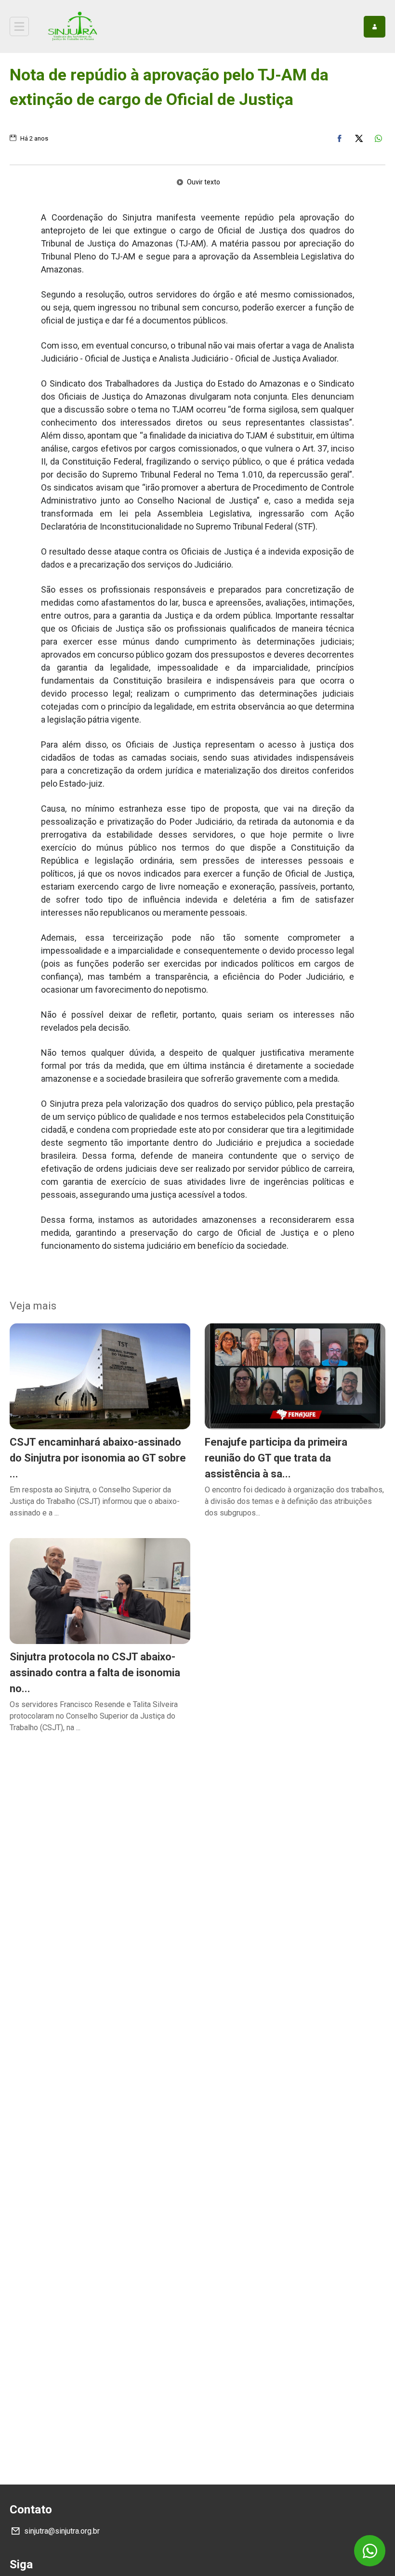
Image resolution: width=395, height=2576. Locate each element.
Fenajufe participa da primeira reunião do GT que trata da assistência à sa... (276, 1458)
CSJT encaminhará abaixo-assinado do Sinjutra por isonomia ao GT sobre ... (98, 1458)
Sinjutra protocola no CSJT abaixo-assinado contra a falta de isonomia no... (95, 1673)
